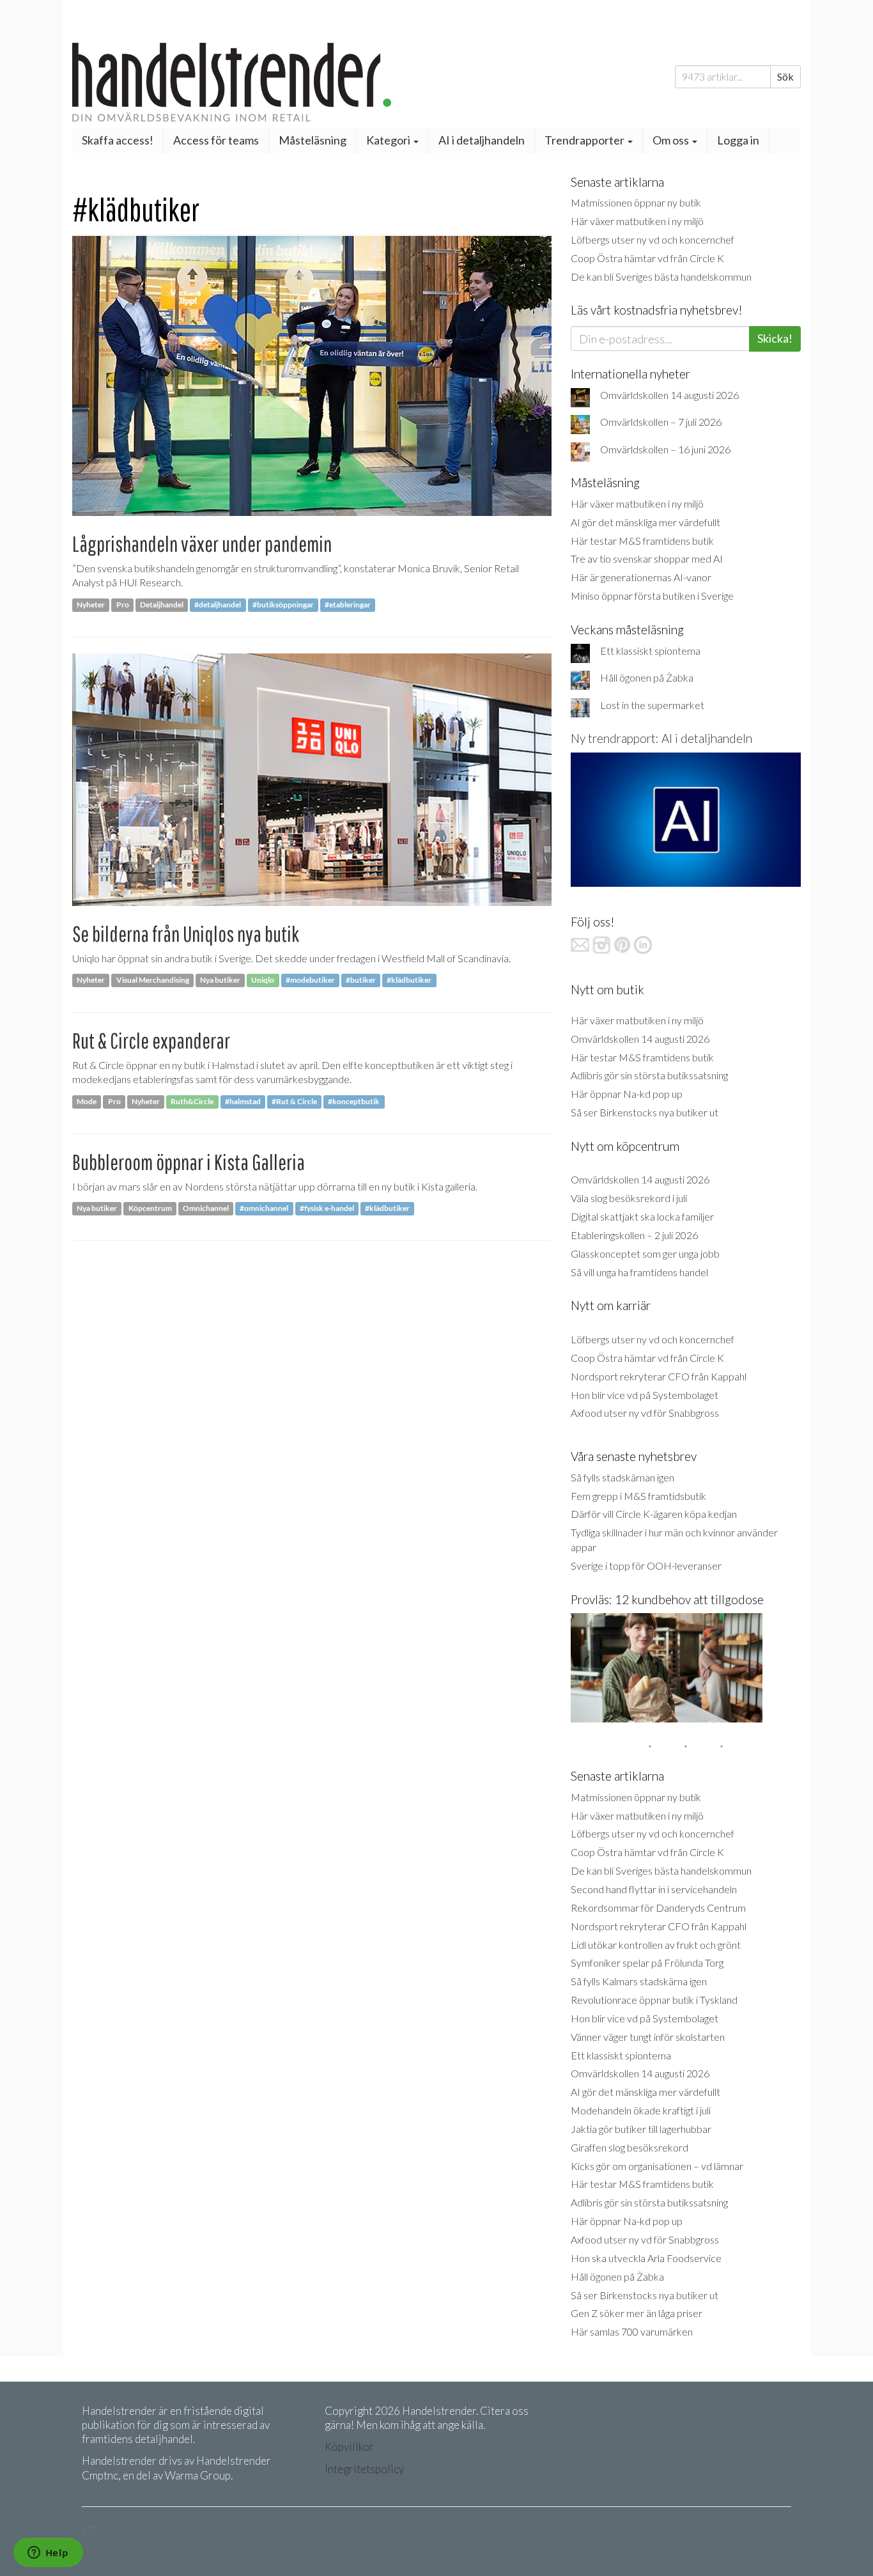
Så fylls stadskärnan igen (622, 1477)
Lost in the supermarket (652, 705)
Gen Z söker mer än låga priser (637, 2313)
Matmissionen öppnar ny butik (636, 202)
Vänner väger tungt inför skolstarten (648, 2037)
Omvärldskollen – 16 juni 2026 (665, 449)
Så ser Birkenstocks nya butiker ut (645, 1112)
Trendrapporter (585, 140)
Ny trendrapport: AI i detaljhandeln (661, 738)
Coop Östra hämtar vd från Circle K (647, 258)
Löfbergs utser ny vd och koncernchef (653, 239)
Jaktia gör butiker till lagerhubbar (641, 2129)
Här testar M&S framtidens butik (642, 541)
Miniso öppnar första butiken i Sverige (652, 596)
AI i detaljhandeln (482, 140)
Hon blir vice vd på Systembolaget (645, 1395)
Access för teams (216, 140)
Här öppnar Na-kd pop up (627, 1094)
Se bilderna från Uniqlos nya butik (186, 934)
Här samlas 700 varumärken (632, 2331)
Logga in (738, 140)
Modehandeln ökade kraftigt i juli (641, 2110)
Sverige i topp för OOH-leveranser (646, 1565)
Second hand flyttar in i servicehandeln (654, 1889)
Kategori (389, 140)
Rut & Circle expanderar (151, 1041)
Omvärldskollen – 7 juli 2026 (661, 422)
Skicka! (775, 338)
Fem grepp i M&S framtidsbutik (638, 1496)
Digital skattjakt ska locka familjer (642, 1216)
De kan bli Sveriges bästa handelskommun (661, 277)
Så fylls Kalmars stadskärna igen (639, 1981)
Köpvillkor (349, 2447)
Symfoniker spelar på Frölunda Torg (647, 1963)
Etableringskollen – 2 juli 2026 (634, 1235)
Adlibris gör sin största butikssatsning (649, 1075)
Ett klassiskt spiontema (650, 651)
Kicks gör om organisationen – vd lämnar (657, 2166)
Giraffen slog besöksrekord (630, 2147)
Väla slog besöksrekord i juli (629, 1198)
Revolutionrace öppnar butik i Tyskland (654, 2000)
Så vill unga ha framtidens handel (639, 1272)
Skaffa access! (118, 140)
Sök (785, 76)
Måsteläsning (313, 140)
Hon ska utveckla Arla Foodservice (646, 2258)
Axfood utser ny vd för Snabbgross (645, 1413)
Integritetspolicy (364, 2469)
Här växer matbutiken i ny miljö (637, 221)
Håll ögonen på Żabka (647, 677)
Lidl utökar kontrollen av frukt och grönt (656, 1945)
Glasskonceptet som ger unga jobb (645, 1253)
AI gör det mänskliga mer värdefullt (645, 522)
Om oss (672, 140)
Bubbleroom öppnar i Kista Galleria (189, 1162)
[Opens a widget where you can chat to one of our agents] (48, 2554)
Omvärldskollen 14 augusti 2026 (669, 395)
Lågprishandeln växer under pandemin (202, 544)
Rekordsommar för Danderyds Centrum (658, 1908)
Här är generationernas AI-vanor (641, 577)
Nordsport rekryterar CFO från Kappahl (659, 1376)
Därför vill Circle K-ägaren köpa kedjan (654, 1514)
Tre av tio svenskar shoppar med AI (647, 558)
